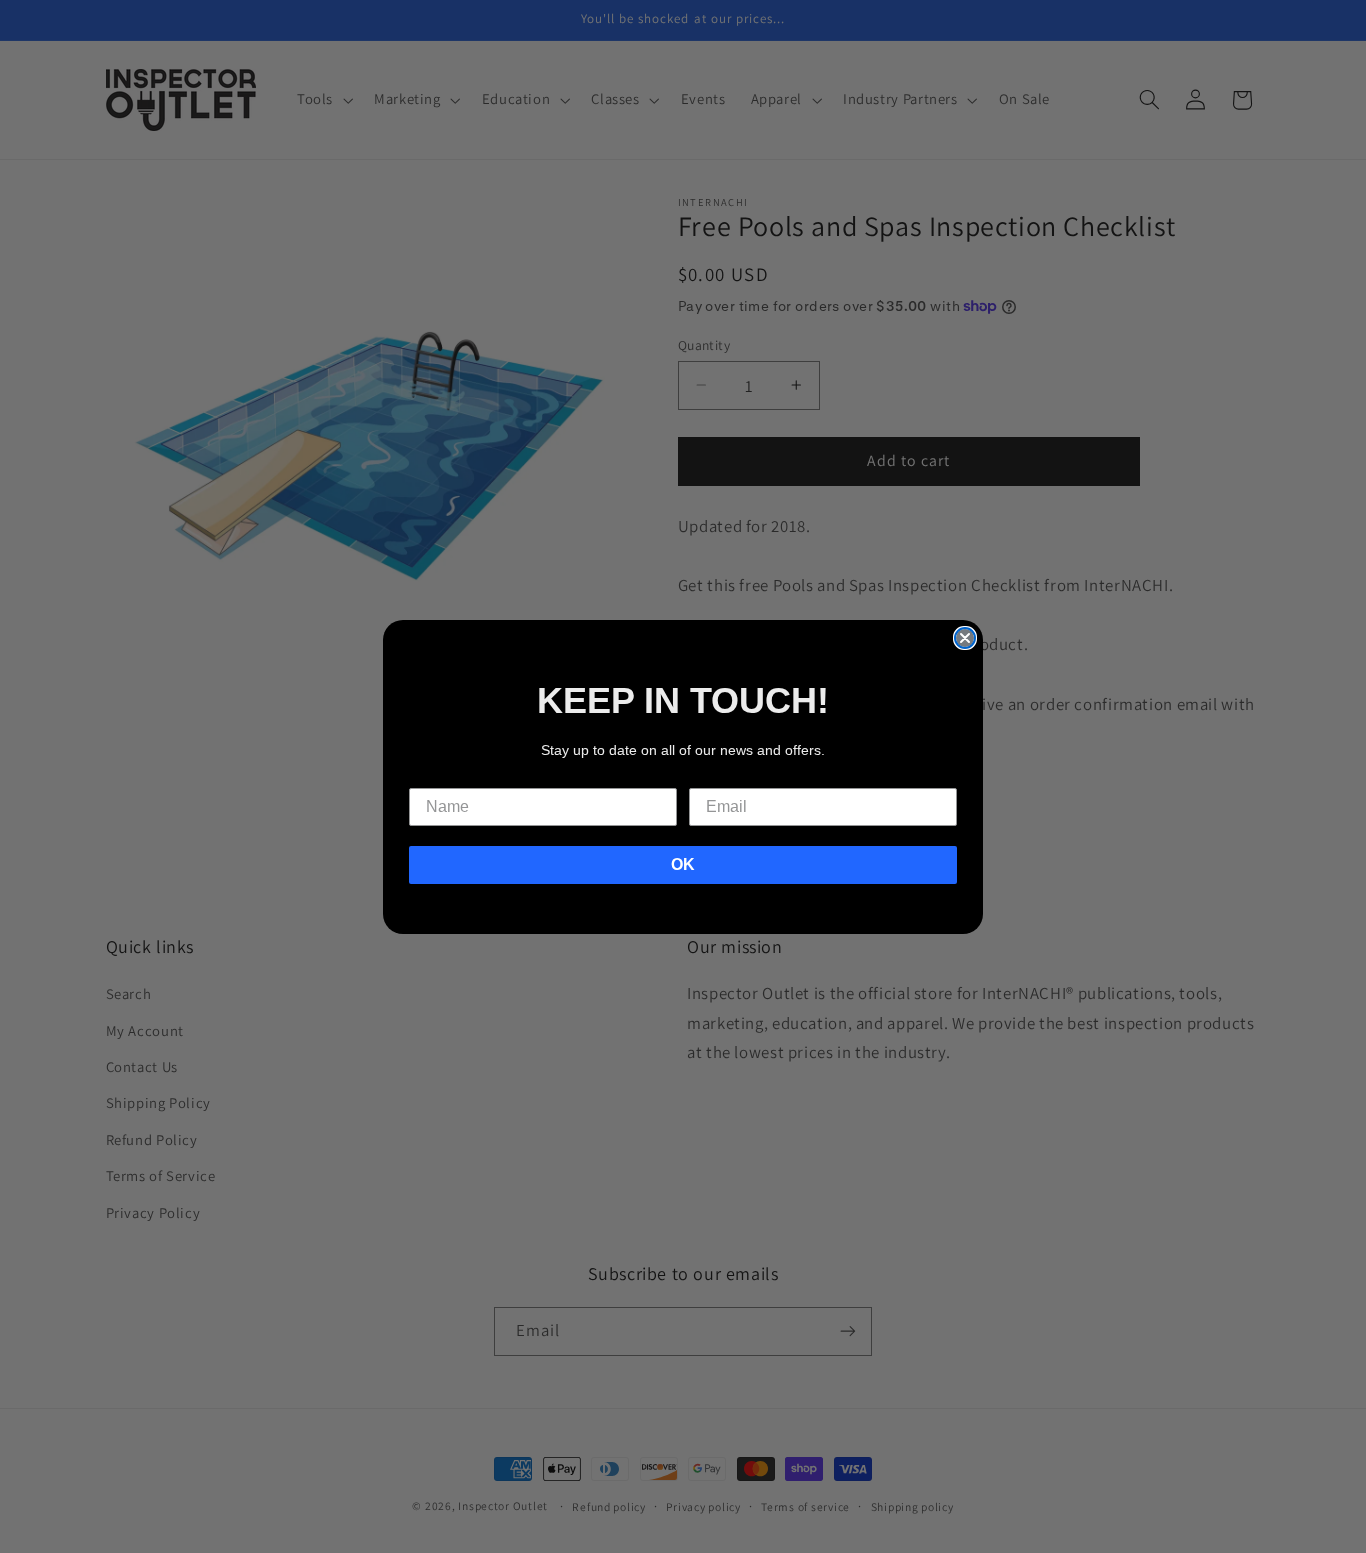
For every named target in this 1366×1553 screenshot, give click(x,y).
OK (683, 864)
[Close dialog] (965, 638)
